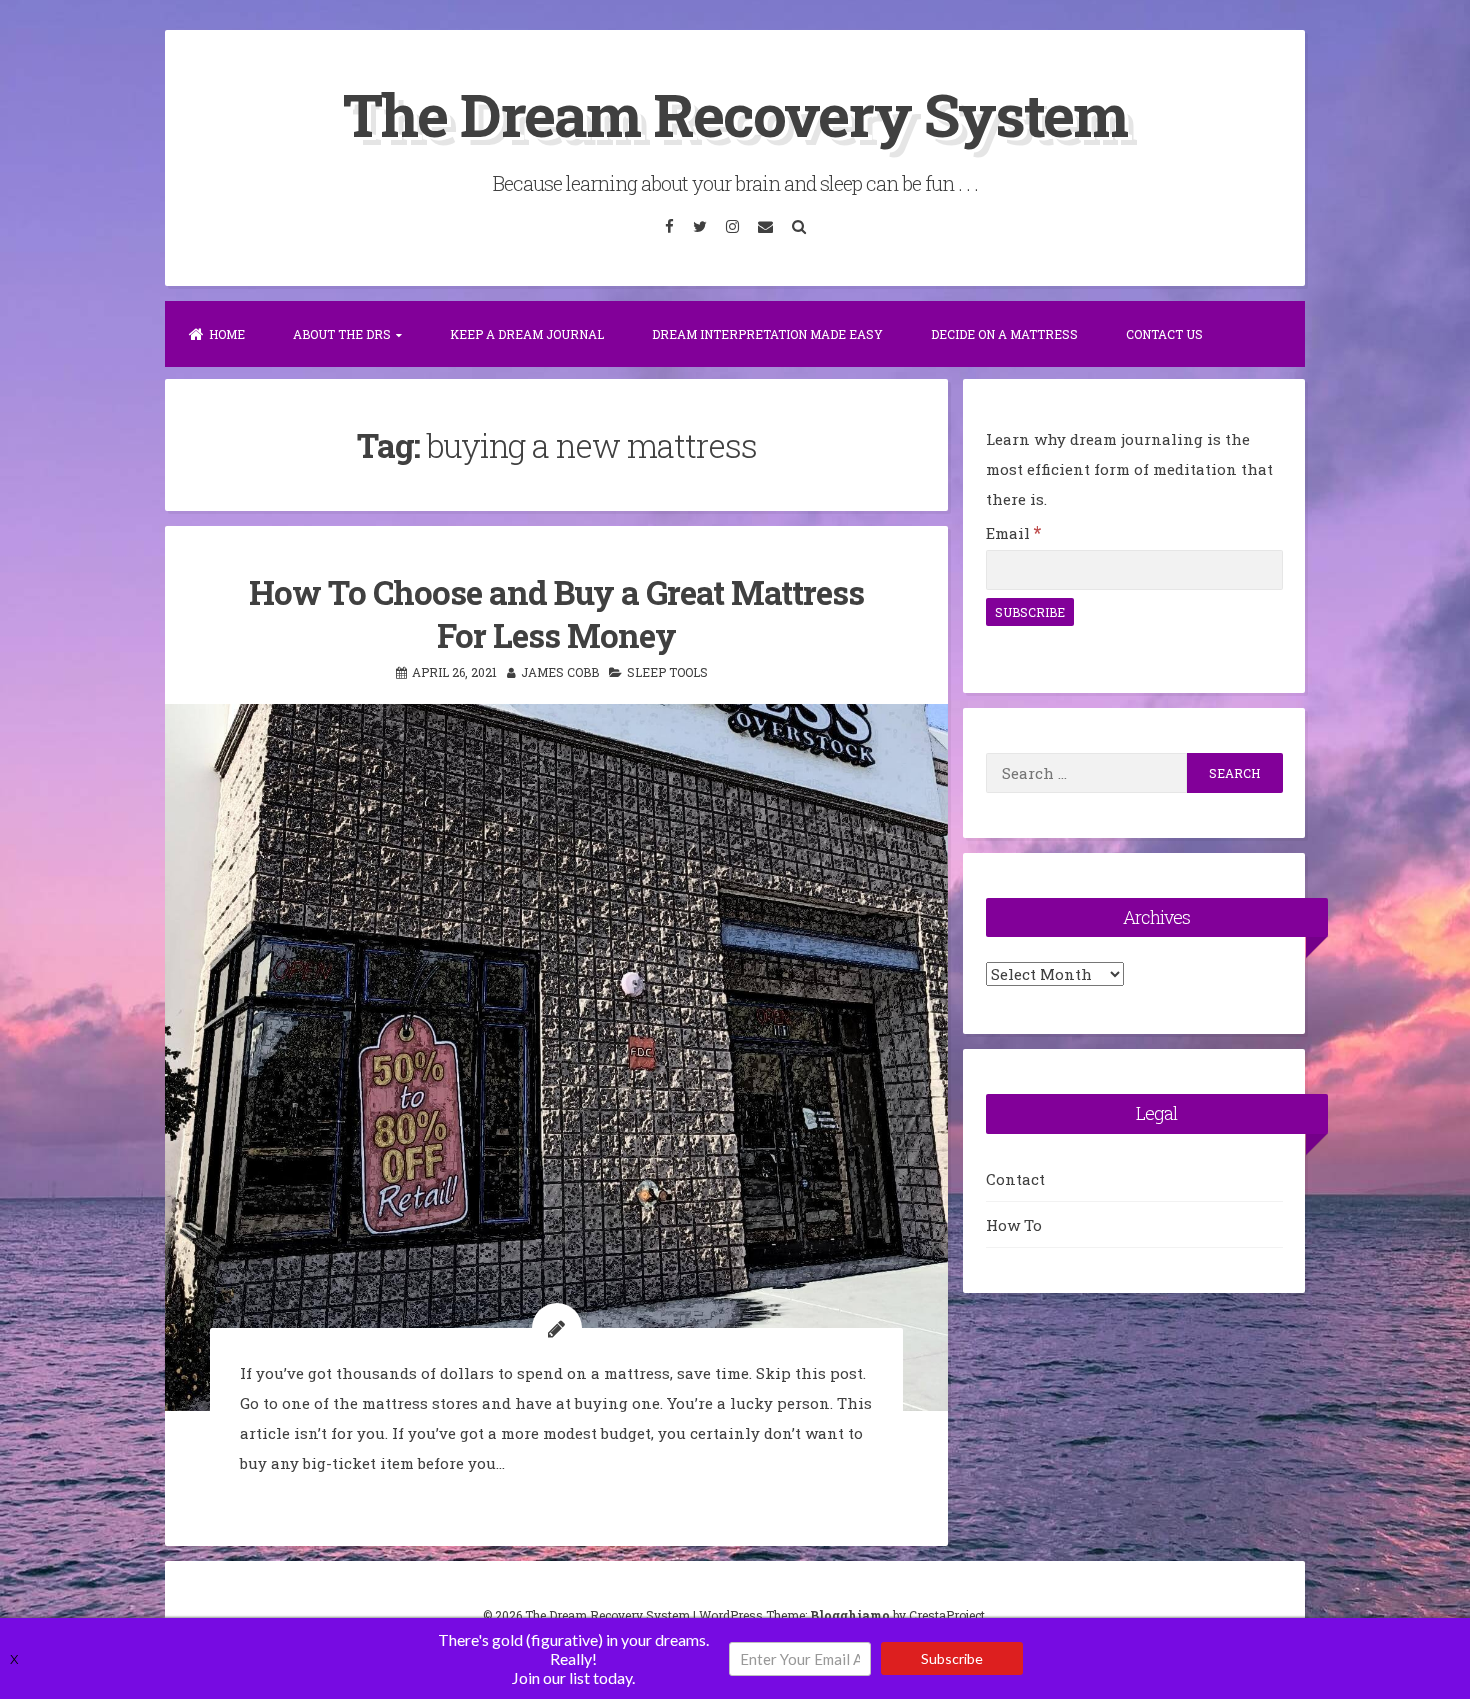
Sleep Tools (667, 672)
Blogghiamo (850, 1615)
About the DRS (342, 334)
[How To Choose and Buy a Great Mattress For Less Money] (556, 1057)
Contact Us (1164, 334)
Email (1013, 533)
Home (227, 334)
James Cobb (560, 672)
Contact (1015, 1179)
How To (1014, 1225)
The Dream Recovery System (735, 113)
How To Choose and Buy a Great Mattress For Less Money (556, 613)
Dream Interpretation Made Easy (767, 334)
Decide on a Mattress (1004, 334)
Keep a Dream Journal (527, 334)
